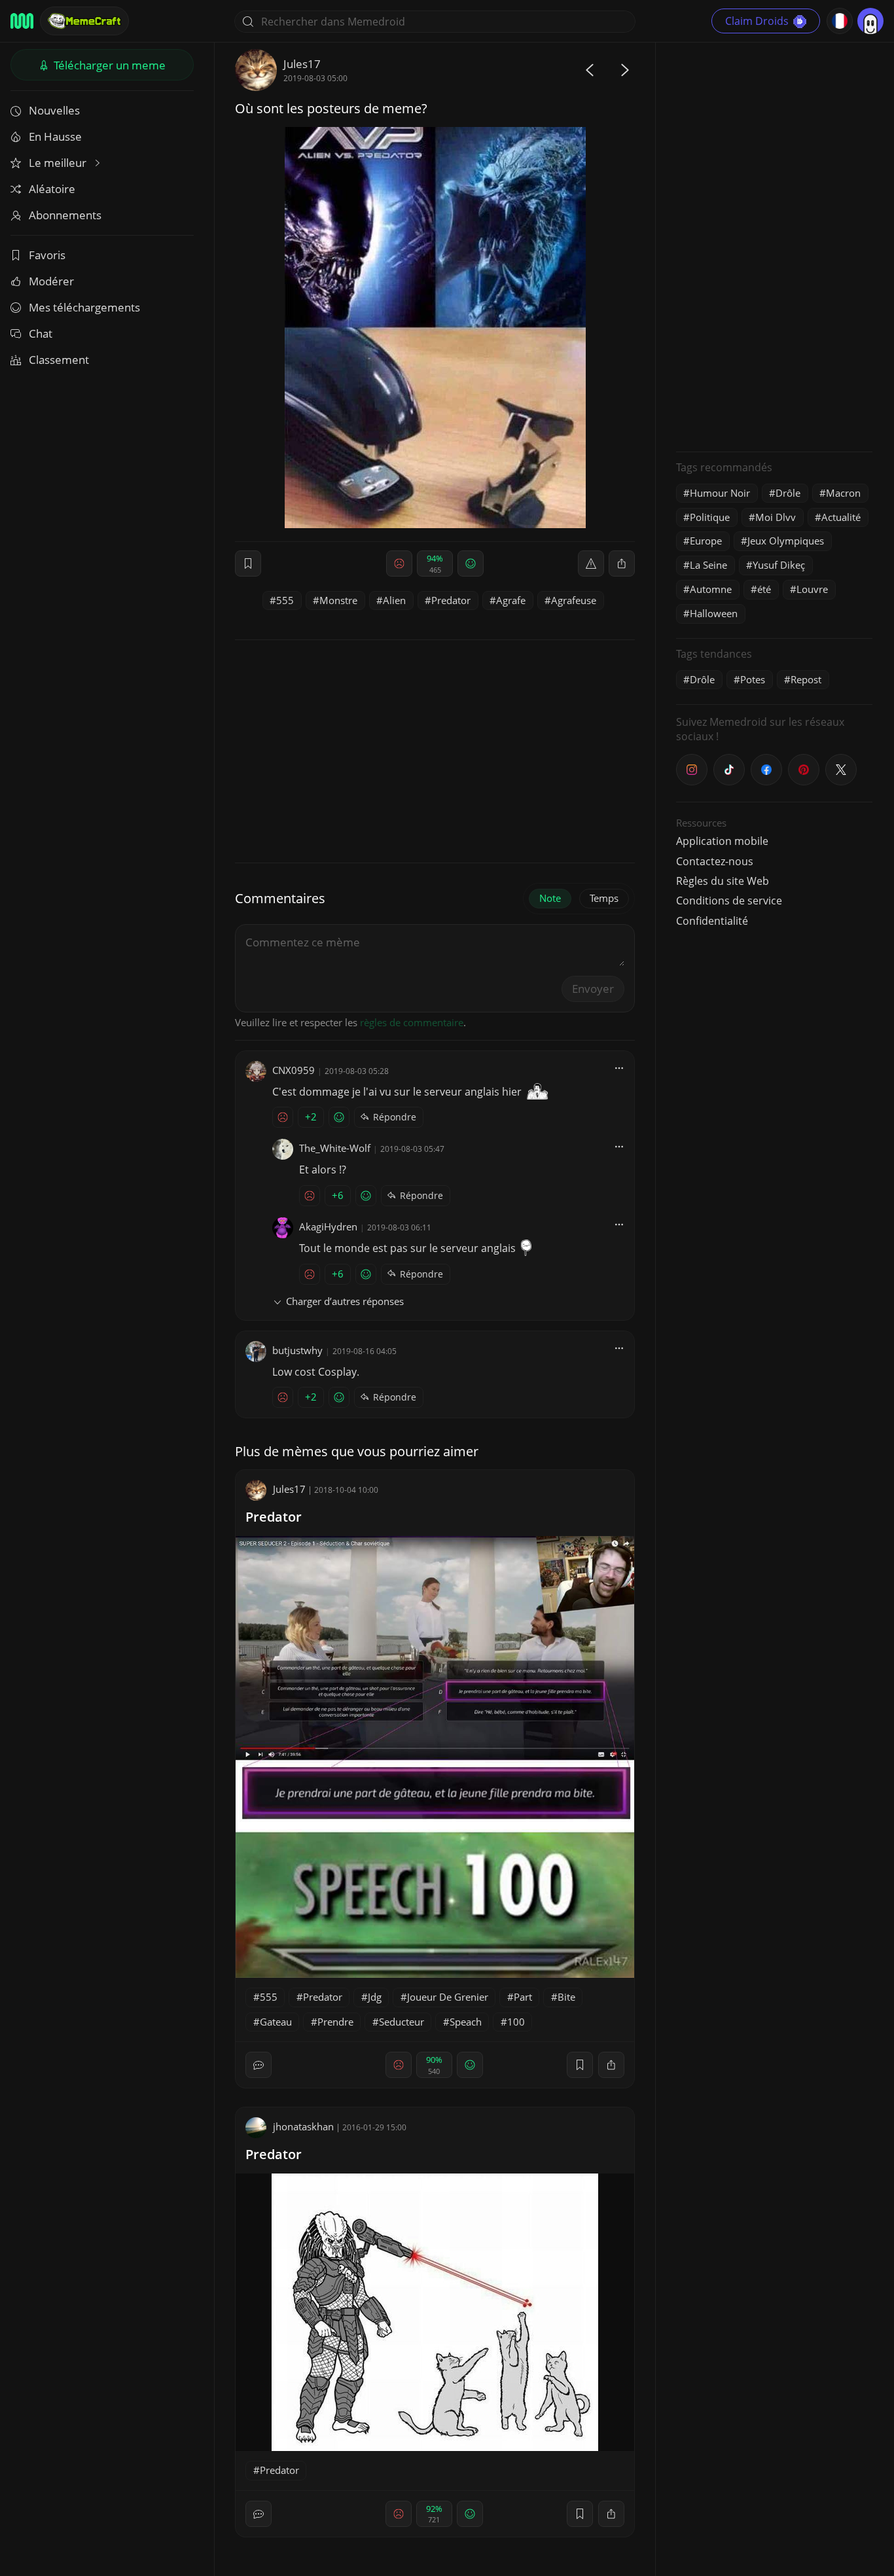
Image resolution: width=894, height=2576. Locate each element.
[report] (591, 563)
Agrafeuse (574, 600)
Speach (466, 2022)
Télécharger (108, 65)
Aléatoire (52, 189)
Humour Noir (720, 493)
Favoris (47, 255)
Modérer (51, 281)
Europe (706, 541)
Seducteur (402, 2022)
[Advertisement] (774, 245)
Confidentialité (712, 921)
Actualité (841, 517)
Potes (753, 679)
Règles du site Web (723, 881)
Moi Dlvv (776, 517)
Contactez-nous (715, 861)
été (764, 589)
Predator (451, 600)
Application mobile (722, 841)
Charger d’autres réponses (345, 1301)
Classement (59, 360)
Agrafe (511, 600)
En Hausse (55, 136)
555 (285, 600)
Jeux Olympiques (786, 541)
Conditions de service (729, 901)
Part (523, 1997)
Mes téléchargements (84, 307)
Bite (566, 1997)
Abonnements (65, 215)
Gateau (276, 2022)
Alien (394, 600)
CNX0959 (294, 1070)
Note (550, 898)
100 (516, 2022)
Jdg (375, 1997)
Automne (711, 589)
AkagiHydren (328, 1226)
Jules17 (302, 64)
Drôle (788, 493)
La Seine (708, 565)
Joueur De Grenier (448, 1997)
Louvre (812, 589)
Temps (604, 898)
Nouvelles (54, 110)
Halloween (714, 613)
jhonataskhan (303, 2126)
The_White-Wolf (335, 1148)
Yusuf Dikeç (779, 565)
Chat (41, 333)
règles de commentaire (412, 1022)
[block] (622, 563)
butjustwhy (297, 1350)
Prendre (335, 2022)
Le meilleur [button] (59, 163)
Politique (710, 517)
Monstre (338, 600)
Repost (806, 679)
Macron (843, 493)
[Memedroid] (22, 21)
